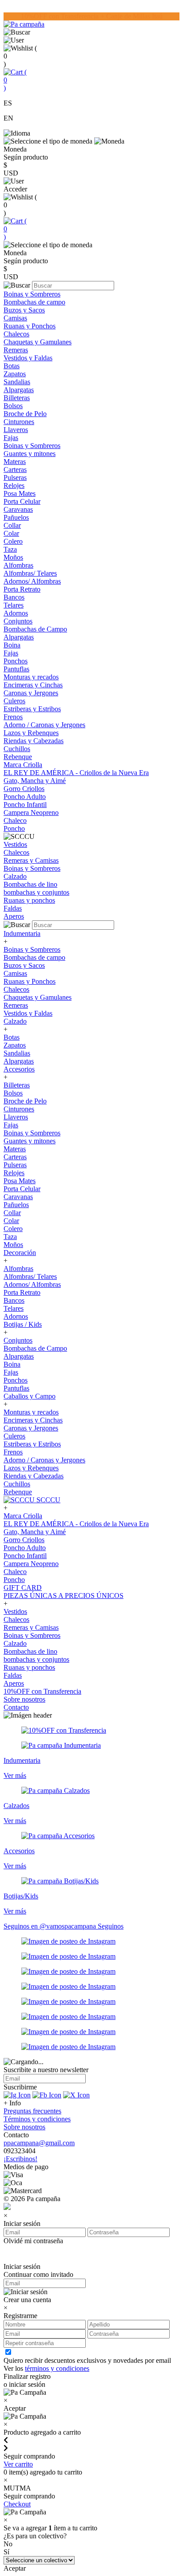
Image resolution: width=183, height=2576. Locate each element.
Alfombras (18, 565)
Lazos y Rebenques (31, 733)
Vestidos (15, 844)
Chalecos (16, 334)
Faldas (13, 908)
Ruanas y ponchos (29, 900)
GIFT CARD (23, 1588)
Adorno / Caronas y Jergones (44, 725)
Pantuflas (16, 669)
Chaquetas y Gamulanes (38, 342)
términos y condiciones (57, 2368)
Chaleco (15, 820)
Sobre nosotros (24, 1699)
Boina (12, 645)
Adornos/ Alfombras (32, 581)
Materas (15, 462)
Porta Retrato (22, 589)
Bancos (14, 597)
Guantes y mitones (30, 454)
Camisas (15, 318)
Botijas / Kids (23, 1324)
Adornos (16, 613)
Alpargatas (19, 390)
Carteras (15, 470)
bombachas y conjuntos (36, 892)
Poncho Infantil (25, 805)
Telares (14, 605)
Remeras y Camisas (31, 860)
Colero (13, 541)
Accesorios (19, 1069)
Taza (10, 549)
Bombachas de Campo (35, 629)
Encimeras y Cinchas (33, 685)
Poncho (14, 828)
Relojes (14, 485)
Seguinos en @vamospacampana (51, 1926)
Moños (13, 557)
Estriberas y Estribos (32, 709)
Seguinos (111, 1926)
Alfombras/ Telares (30, 573)
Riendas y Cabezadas (34, 741)
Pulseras (15, 477)
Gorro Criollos (24, 789)
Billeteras (17, 398)
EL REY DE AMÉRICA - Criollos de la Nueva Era (76, 773)
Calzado (15, 876)
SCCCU (48, 1500)
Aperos (14, 916)
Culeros (14, 701)
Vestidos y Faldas (28, 358)
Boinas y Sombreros (32, 294)
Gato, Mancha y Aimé (35, 781)
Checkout (17, 2504)
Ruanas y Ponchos (30, 326)
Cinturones (19, 422)
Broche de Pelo (25, 414)
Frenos (13, 717)
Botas (12, 366)
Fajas (11, 438)
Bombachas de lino (30, 884)
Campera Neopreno (31, 813)
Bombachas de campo (34, 302)
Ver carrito (18, 2464)
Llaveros (16, 430)
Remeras (16, 350)
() (15, 80)
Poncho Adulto (25, 797)
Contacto (16, 1707)
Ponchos (16, 661)
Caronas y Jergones (31, 693)
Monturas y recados (31, 677)
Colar (11, 533)
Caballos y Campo (30, 1396)
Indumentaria (22, 933)
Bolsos (13, 406)
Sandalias (17, 382)
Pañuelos (16, 517)
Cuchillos (17, 749)
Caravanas (18, 509)
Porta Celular (22, 501)
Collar (12, 525)
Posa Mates (20, 493)
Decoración (20, 1253)
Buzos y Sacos (24, 310)
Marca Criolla (23, 765)
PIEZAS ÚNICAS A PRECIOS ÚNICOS (64, 1596)
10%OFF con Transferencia (42, 1691)
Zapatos (15, 374)
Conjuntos (18, 621)
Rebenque (18, 757)
